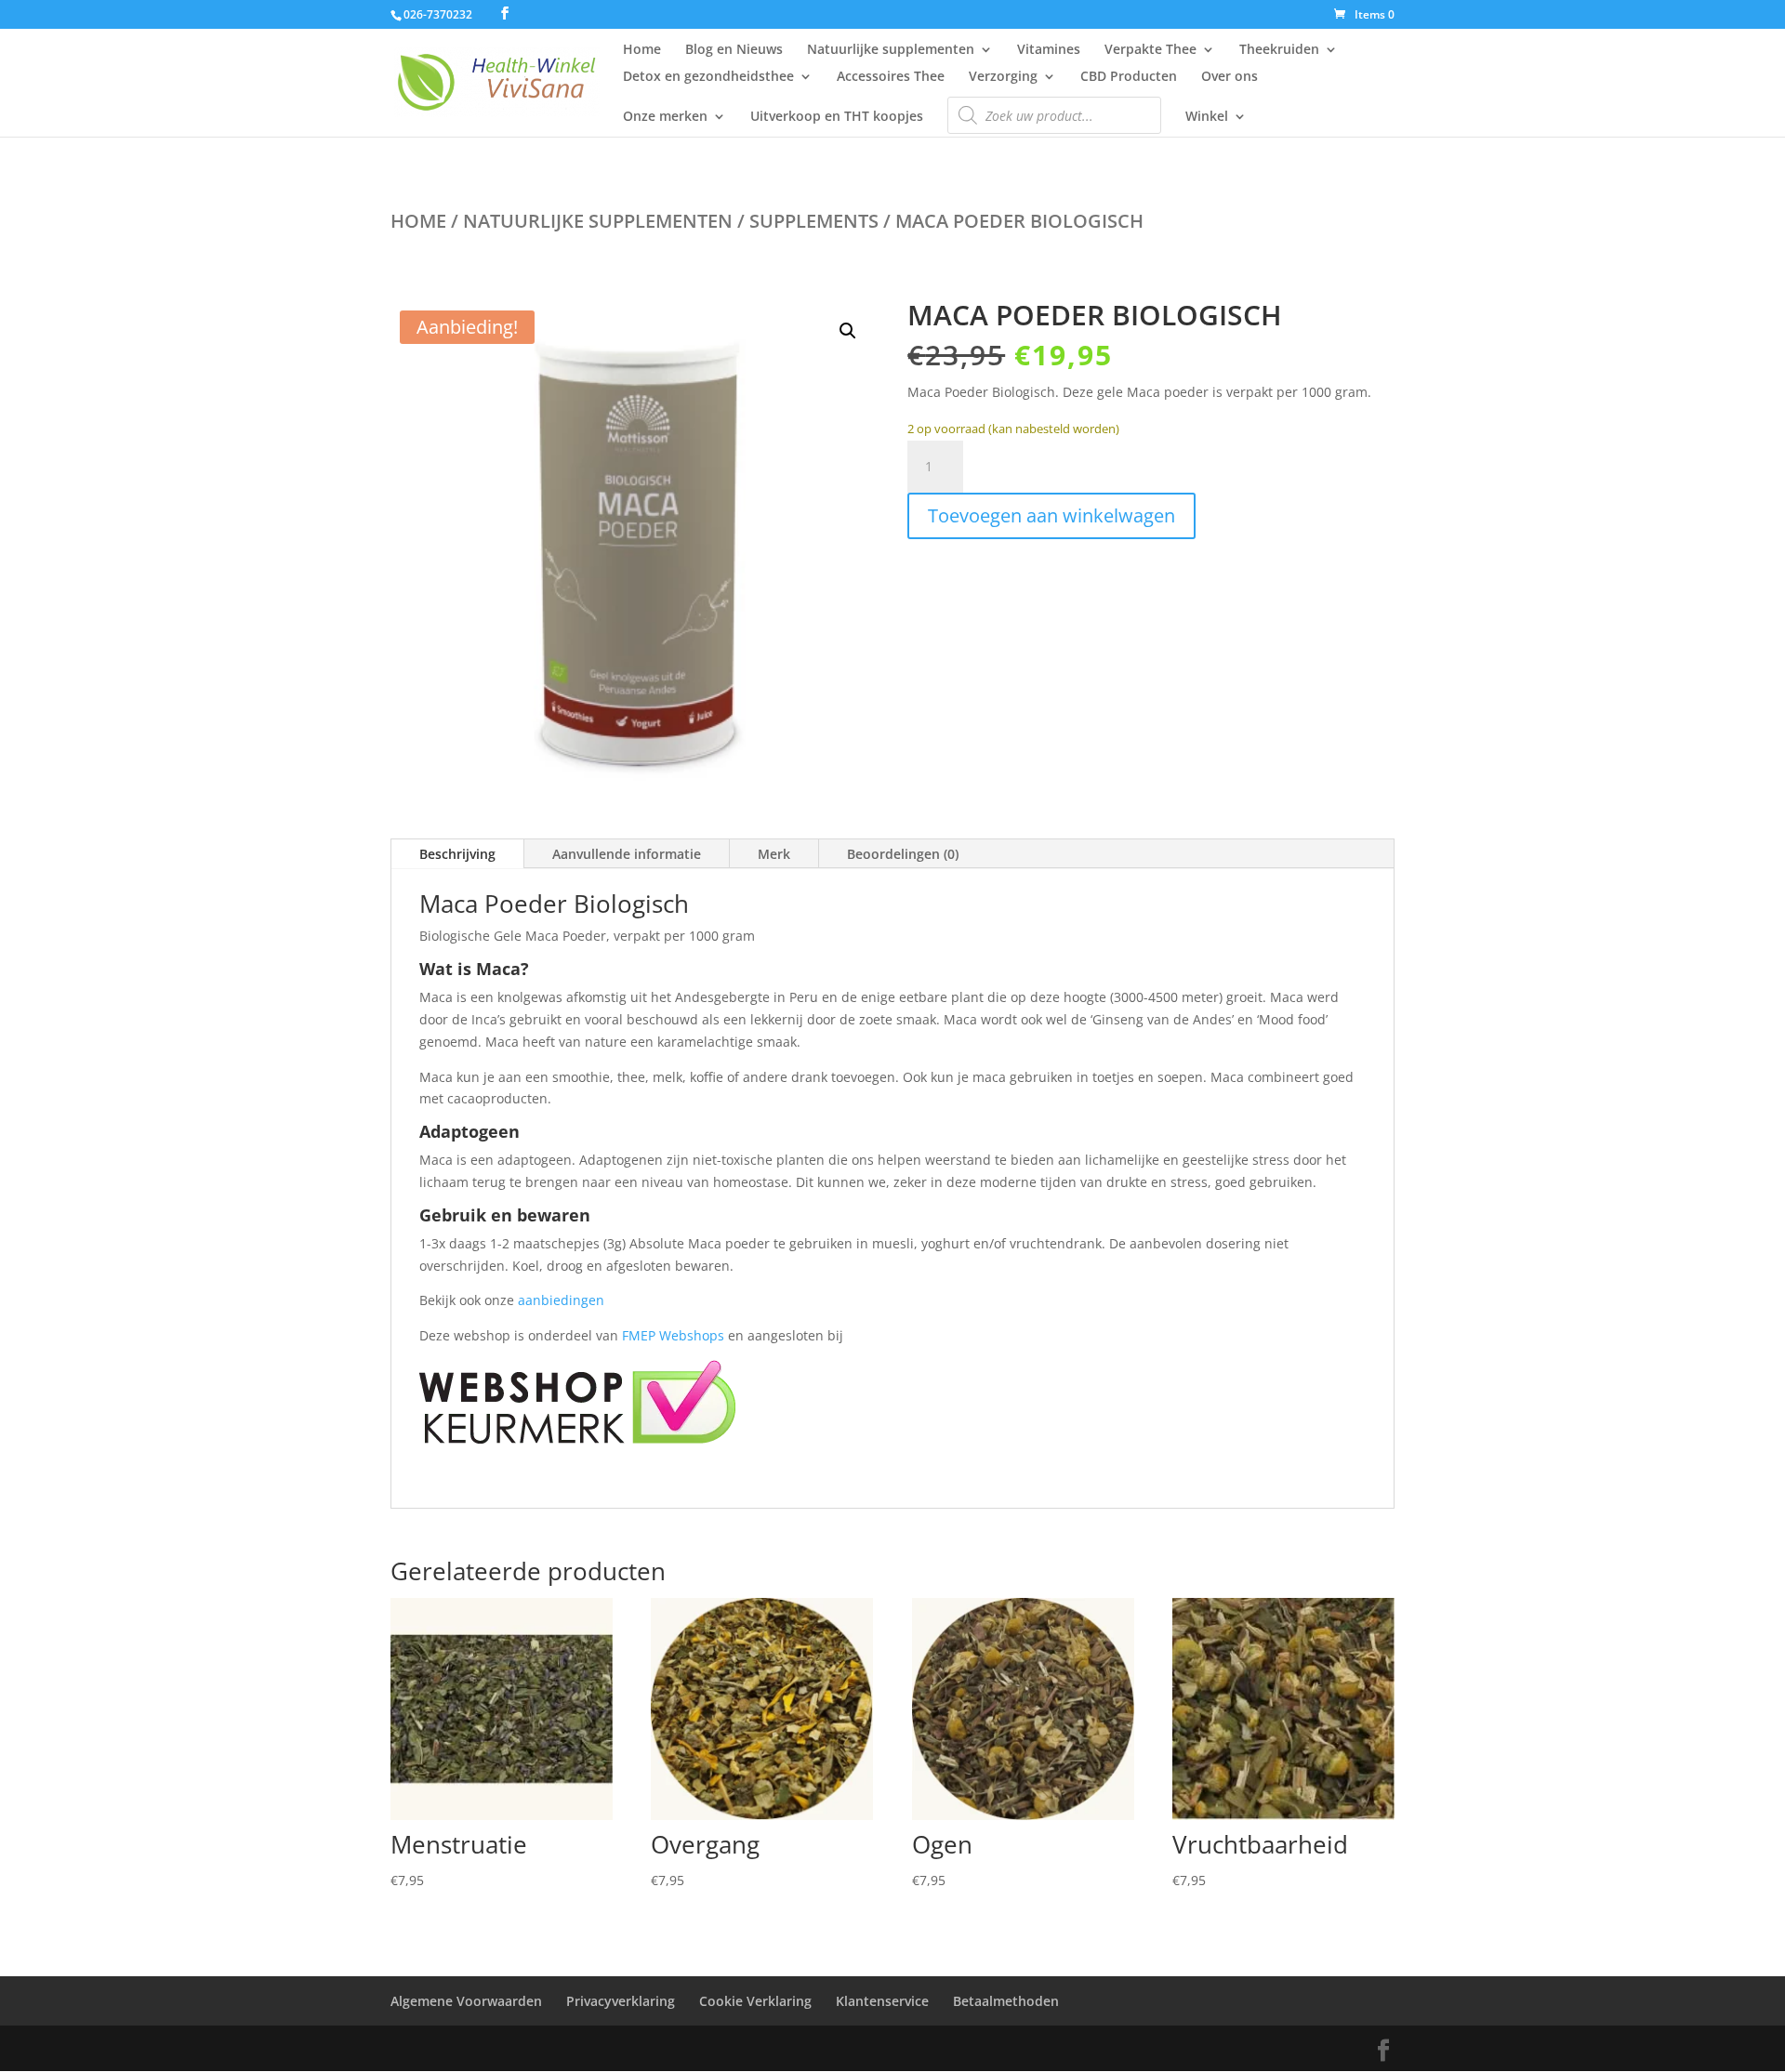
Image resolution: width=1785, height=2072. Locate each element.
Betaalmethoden (1006, 2001)
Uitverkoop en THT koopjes (837, 117)
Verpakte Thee (1150, 50)
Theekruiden (1279, 50)
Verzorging (1003, 77)
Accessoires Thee (891, 77)
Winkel (1207, 117)
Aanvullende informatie (627, 854)
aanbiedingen (561, 1300)
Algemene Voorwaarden (466, 2001)
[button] (848, 331)
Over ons (1230, 77)
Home (642, 50)
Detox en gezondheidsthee (708, 77)
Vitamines (1049, 50)
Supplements (814, 221)
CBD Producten (1129, 77)
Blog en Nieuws (734, 50)
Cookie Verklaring (755, 2001)
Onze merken (665, 117)
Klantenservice (882, 2001)
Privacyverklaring (621, 2001)
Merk (774, 854)
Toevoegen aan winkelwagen (1051, 515)
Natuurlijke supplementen (891, 50)
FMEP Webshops (673, 1335)
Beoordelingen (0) (903, 854)
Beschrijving (457, 854)
